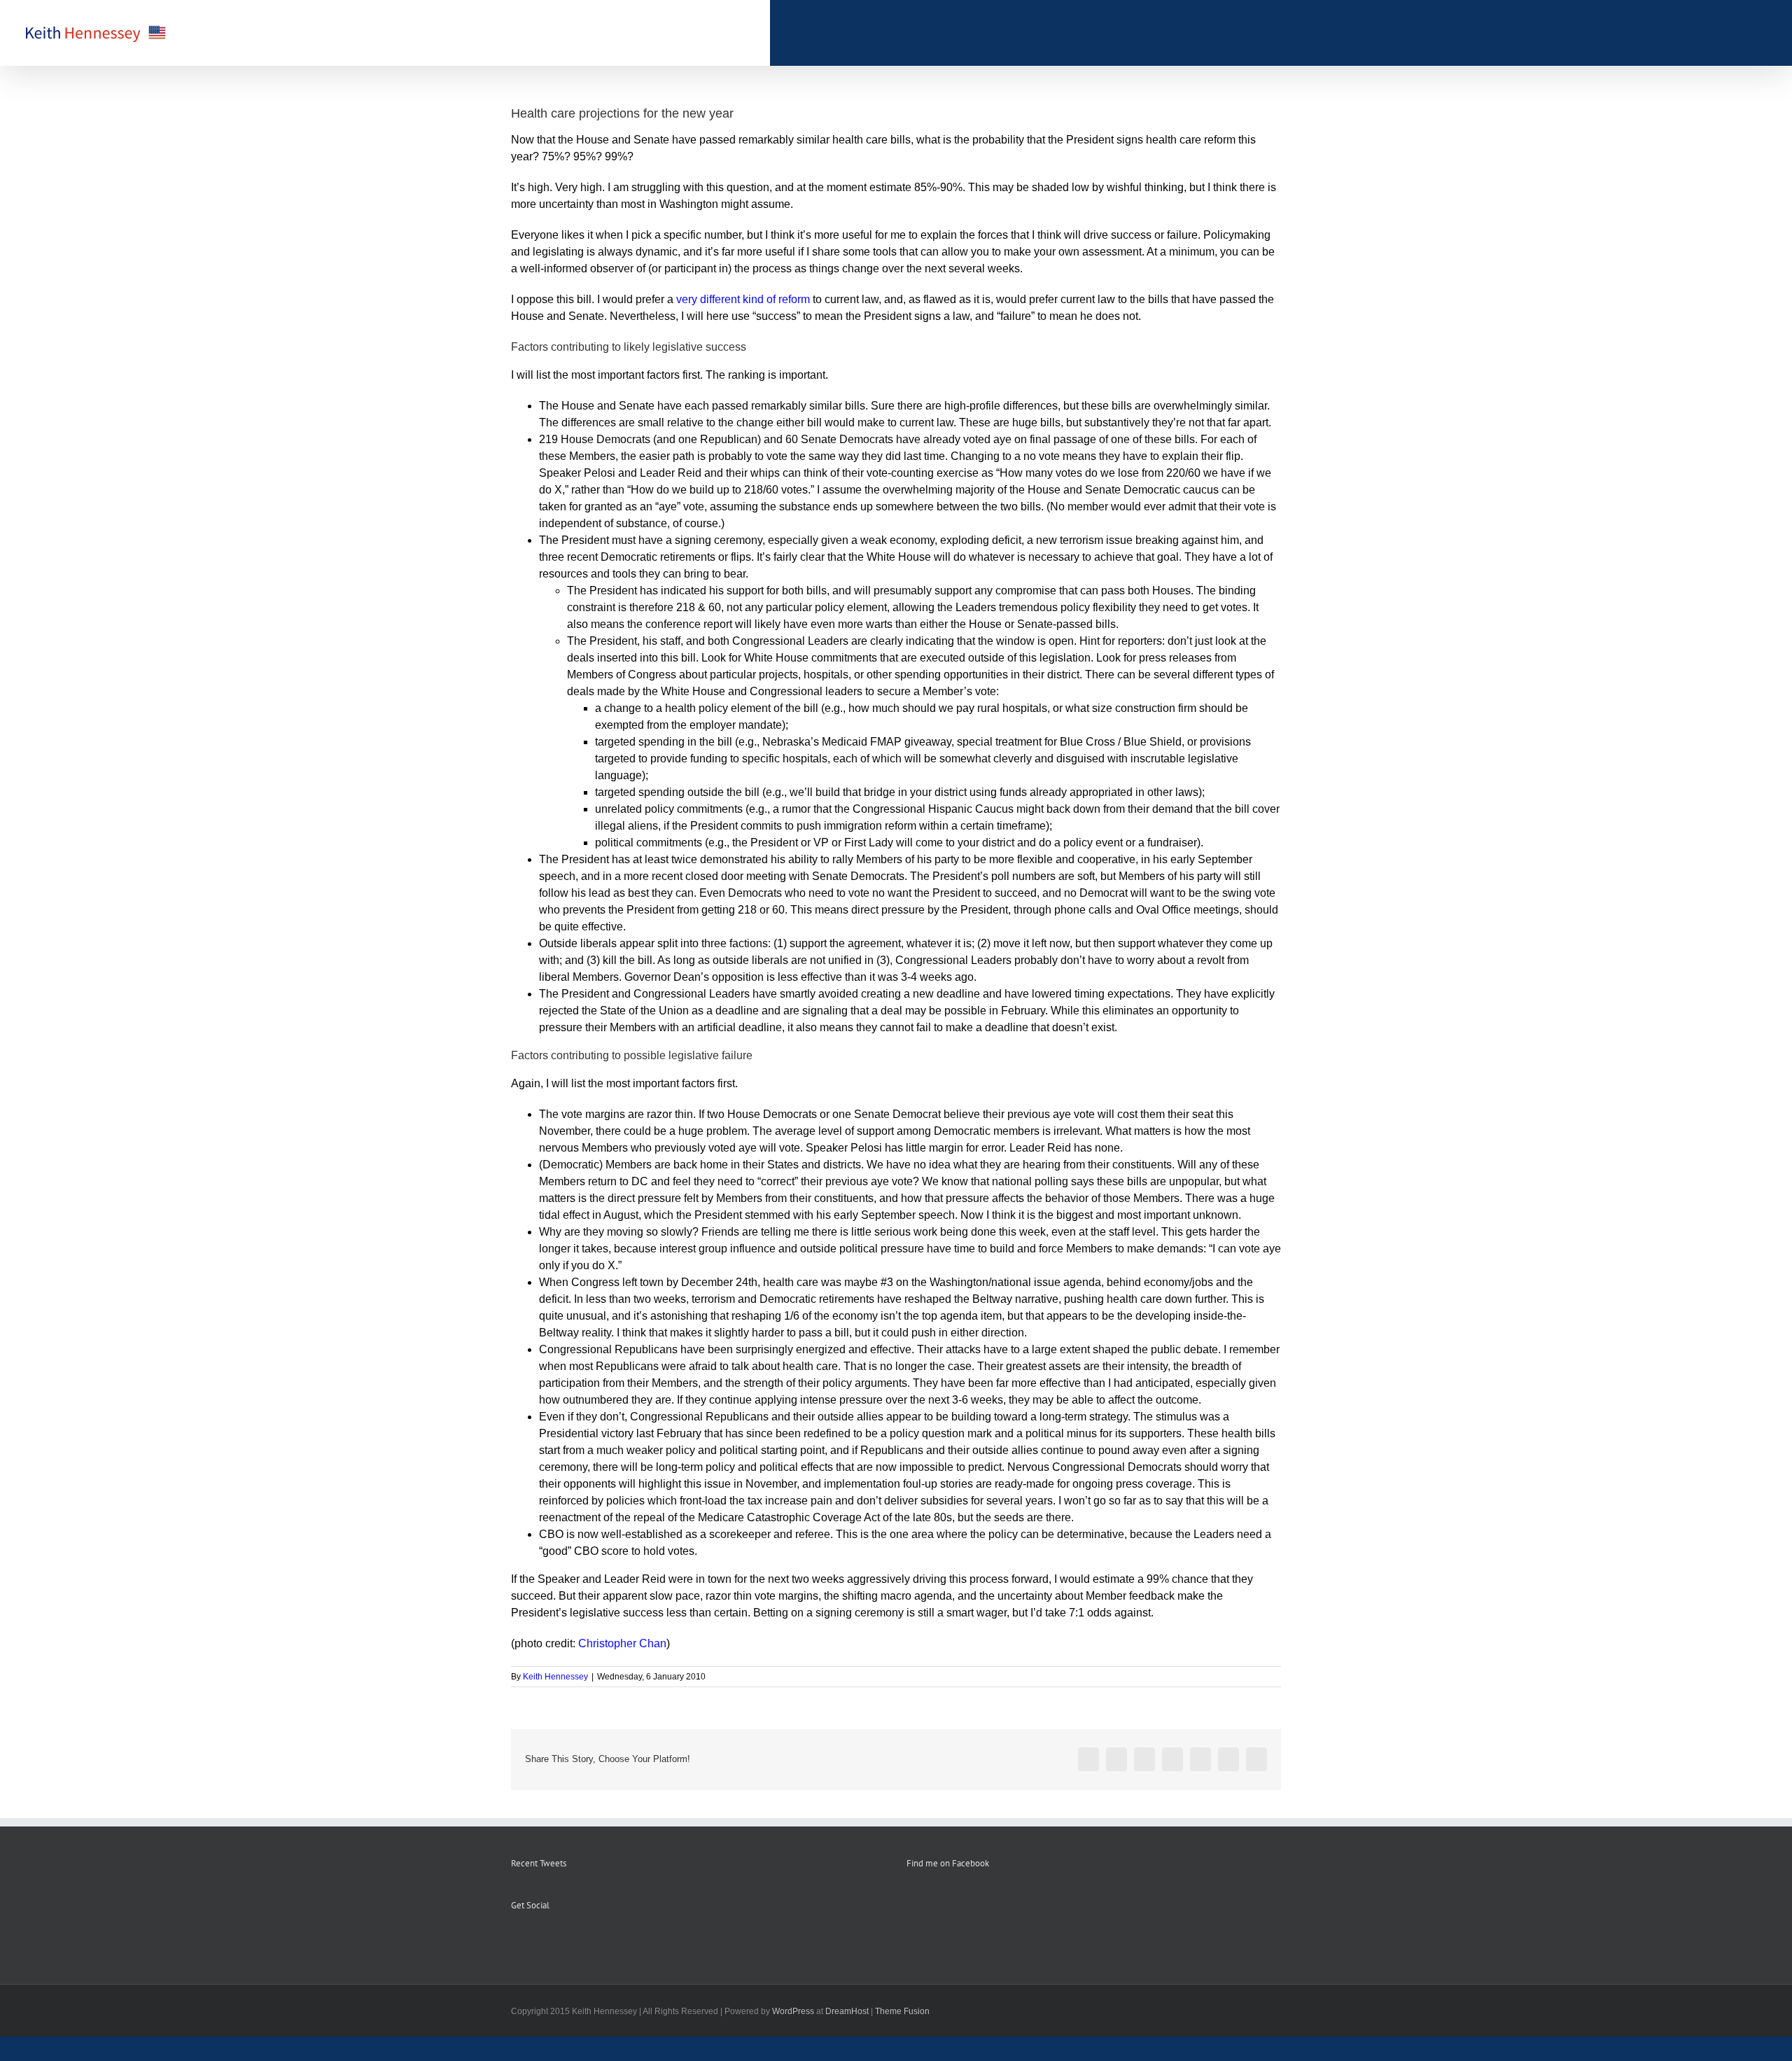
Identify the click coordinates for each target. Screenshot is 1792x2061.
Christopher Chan (622, 1643)
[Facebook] (515, 1941)
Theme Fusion (902, 2011)
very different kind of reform (743, 299)
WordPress (793, 2011)
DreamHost (847, 2011)
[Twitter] (553, 1941)
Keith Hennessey (555, 1677)
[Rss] (534, 1941)
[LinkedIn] (572, 1941)
